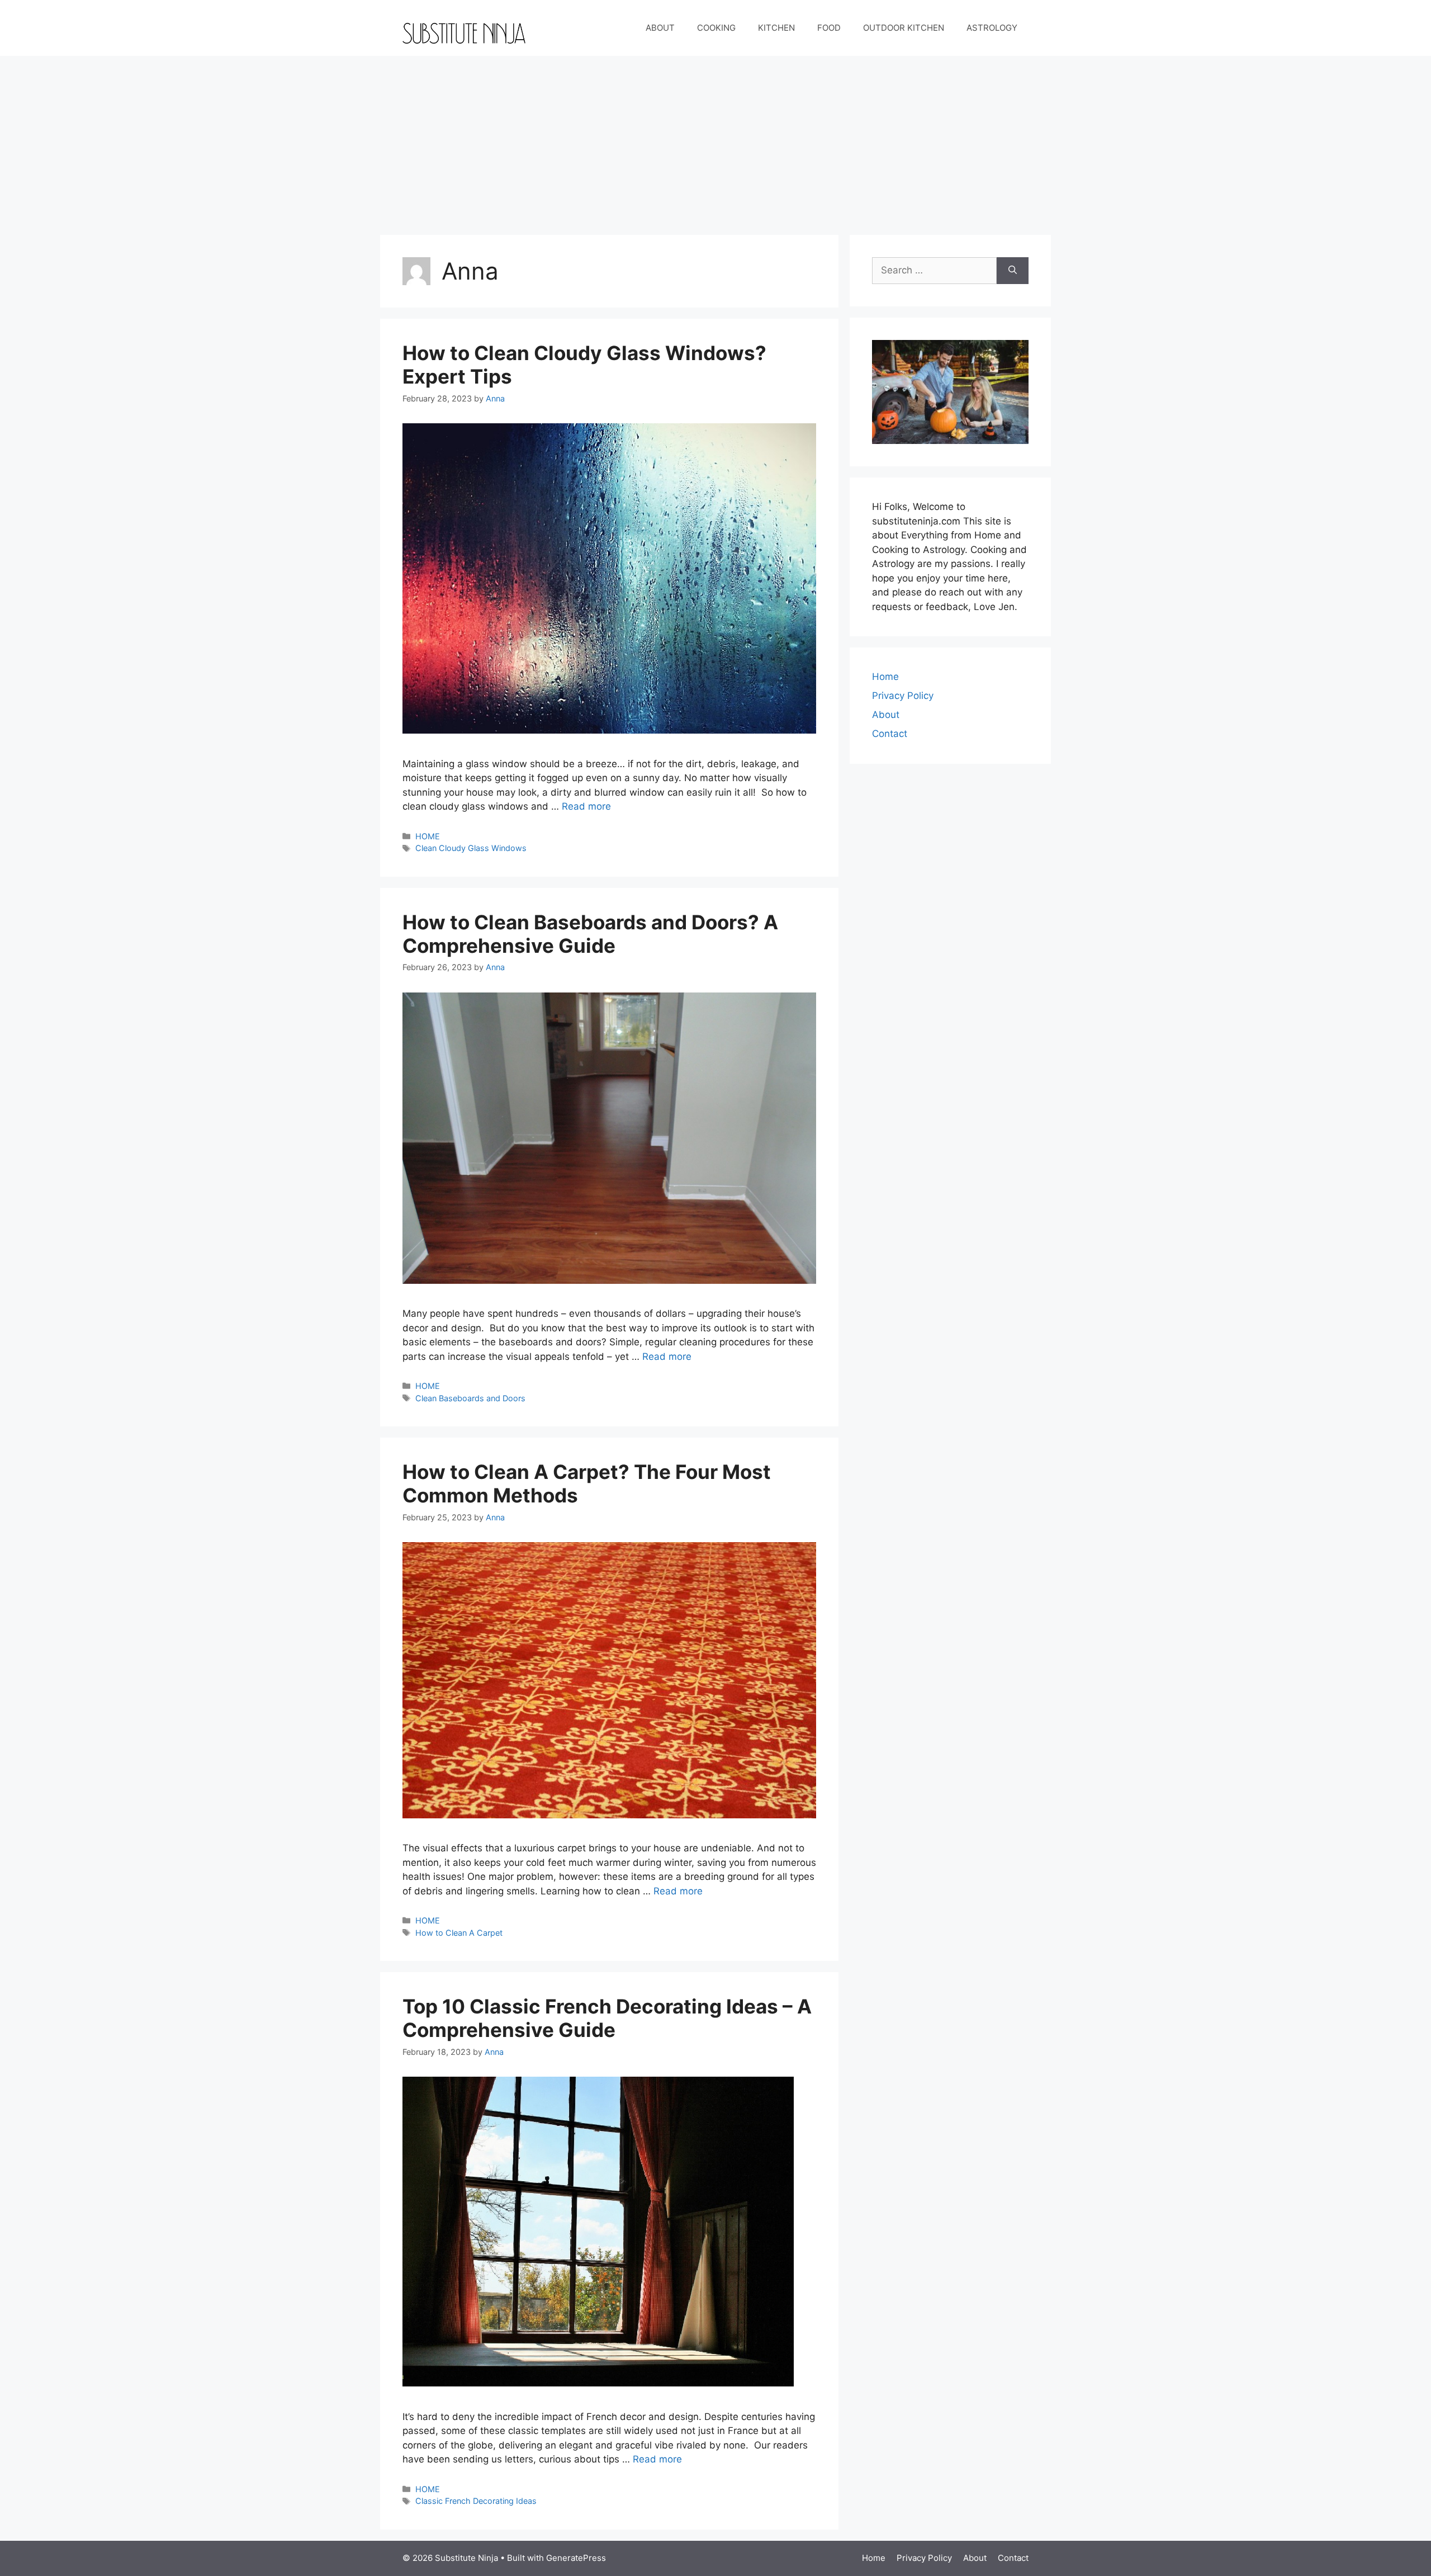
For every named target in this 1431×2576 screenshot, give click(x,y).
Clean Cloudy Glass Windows (471, 848)
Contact (890, 734)
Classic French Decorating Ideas (476, 2501)
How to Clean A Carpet (459, 1933)
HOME (428, 836)
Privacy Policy (903, 696)
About (886, 715)
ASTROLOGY (992, 28)
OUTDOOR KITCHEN (904, 28)
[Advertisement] (715, 140)
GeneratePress (576, 2558)
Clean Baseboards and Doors (470, 1398)
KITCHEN (776, 28)
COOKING (716, 28)
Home (885, 677)
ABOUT (660, 28)
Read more (586, 806)
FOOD (829, 28)
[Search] (1013, 271)
